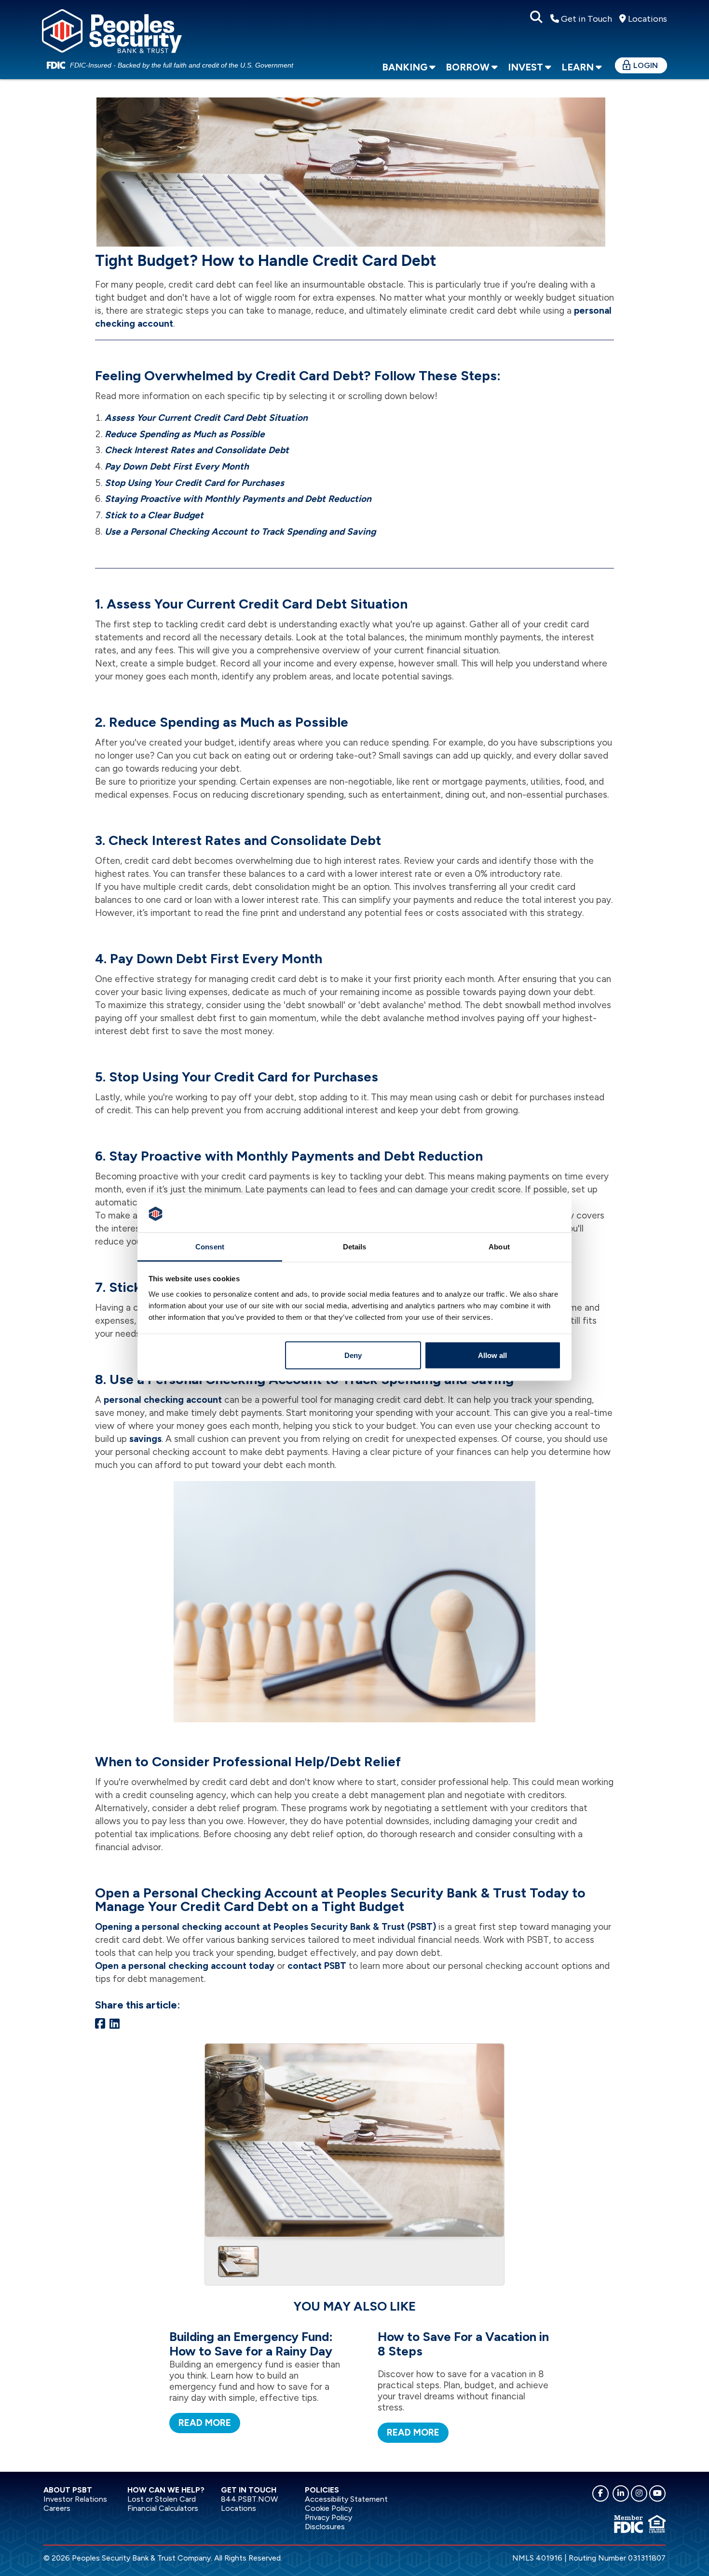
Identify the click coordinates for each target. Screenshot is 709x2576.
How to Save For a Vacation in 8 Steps (463, 2344)
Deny (353, 1355)
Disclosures (325, 2527)
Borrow (468, 67)
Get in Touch (586, 19)
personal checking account (163, 1400)
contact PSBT (317, 1966)
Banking (405, 67)
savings (145, 1439)
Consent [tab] (210, 1246)
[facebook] (600, 2493)
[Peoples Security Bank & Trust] (112, 29)
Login (646, 65)
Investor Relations (75, 2499)
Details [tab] (355, 1246)
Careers (57, 2508)
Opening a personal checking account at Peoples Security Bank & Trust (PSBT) (266, 1927)
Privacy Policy (328, 2517)
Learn (578, 67)
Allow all (492, 1355)
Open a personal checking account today (185, 1966)
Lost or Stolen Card (162, 2499)
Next (493, 2137)
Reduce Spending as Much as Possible (185, 434)
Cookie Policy (328, 2508)
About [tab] (499, 1246)
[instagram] (639, 2493)
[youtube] (657, 2493)
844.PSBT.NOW (249, 2499)
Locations (647, 19)
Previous (216, 2137)
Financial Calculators (163, 2508)
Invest (525, 67)
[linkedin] (621, 2493)
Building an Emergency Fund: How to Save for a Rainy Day (251, 2344)
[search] (536, 17)
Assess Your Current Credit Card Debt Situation (206, 418)
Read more (205, 2423)
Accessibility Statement (346, 2499)
